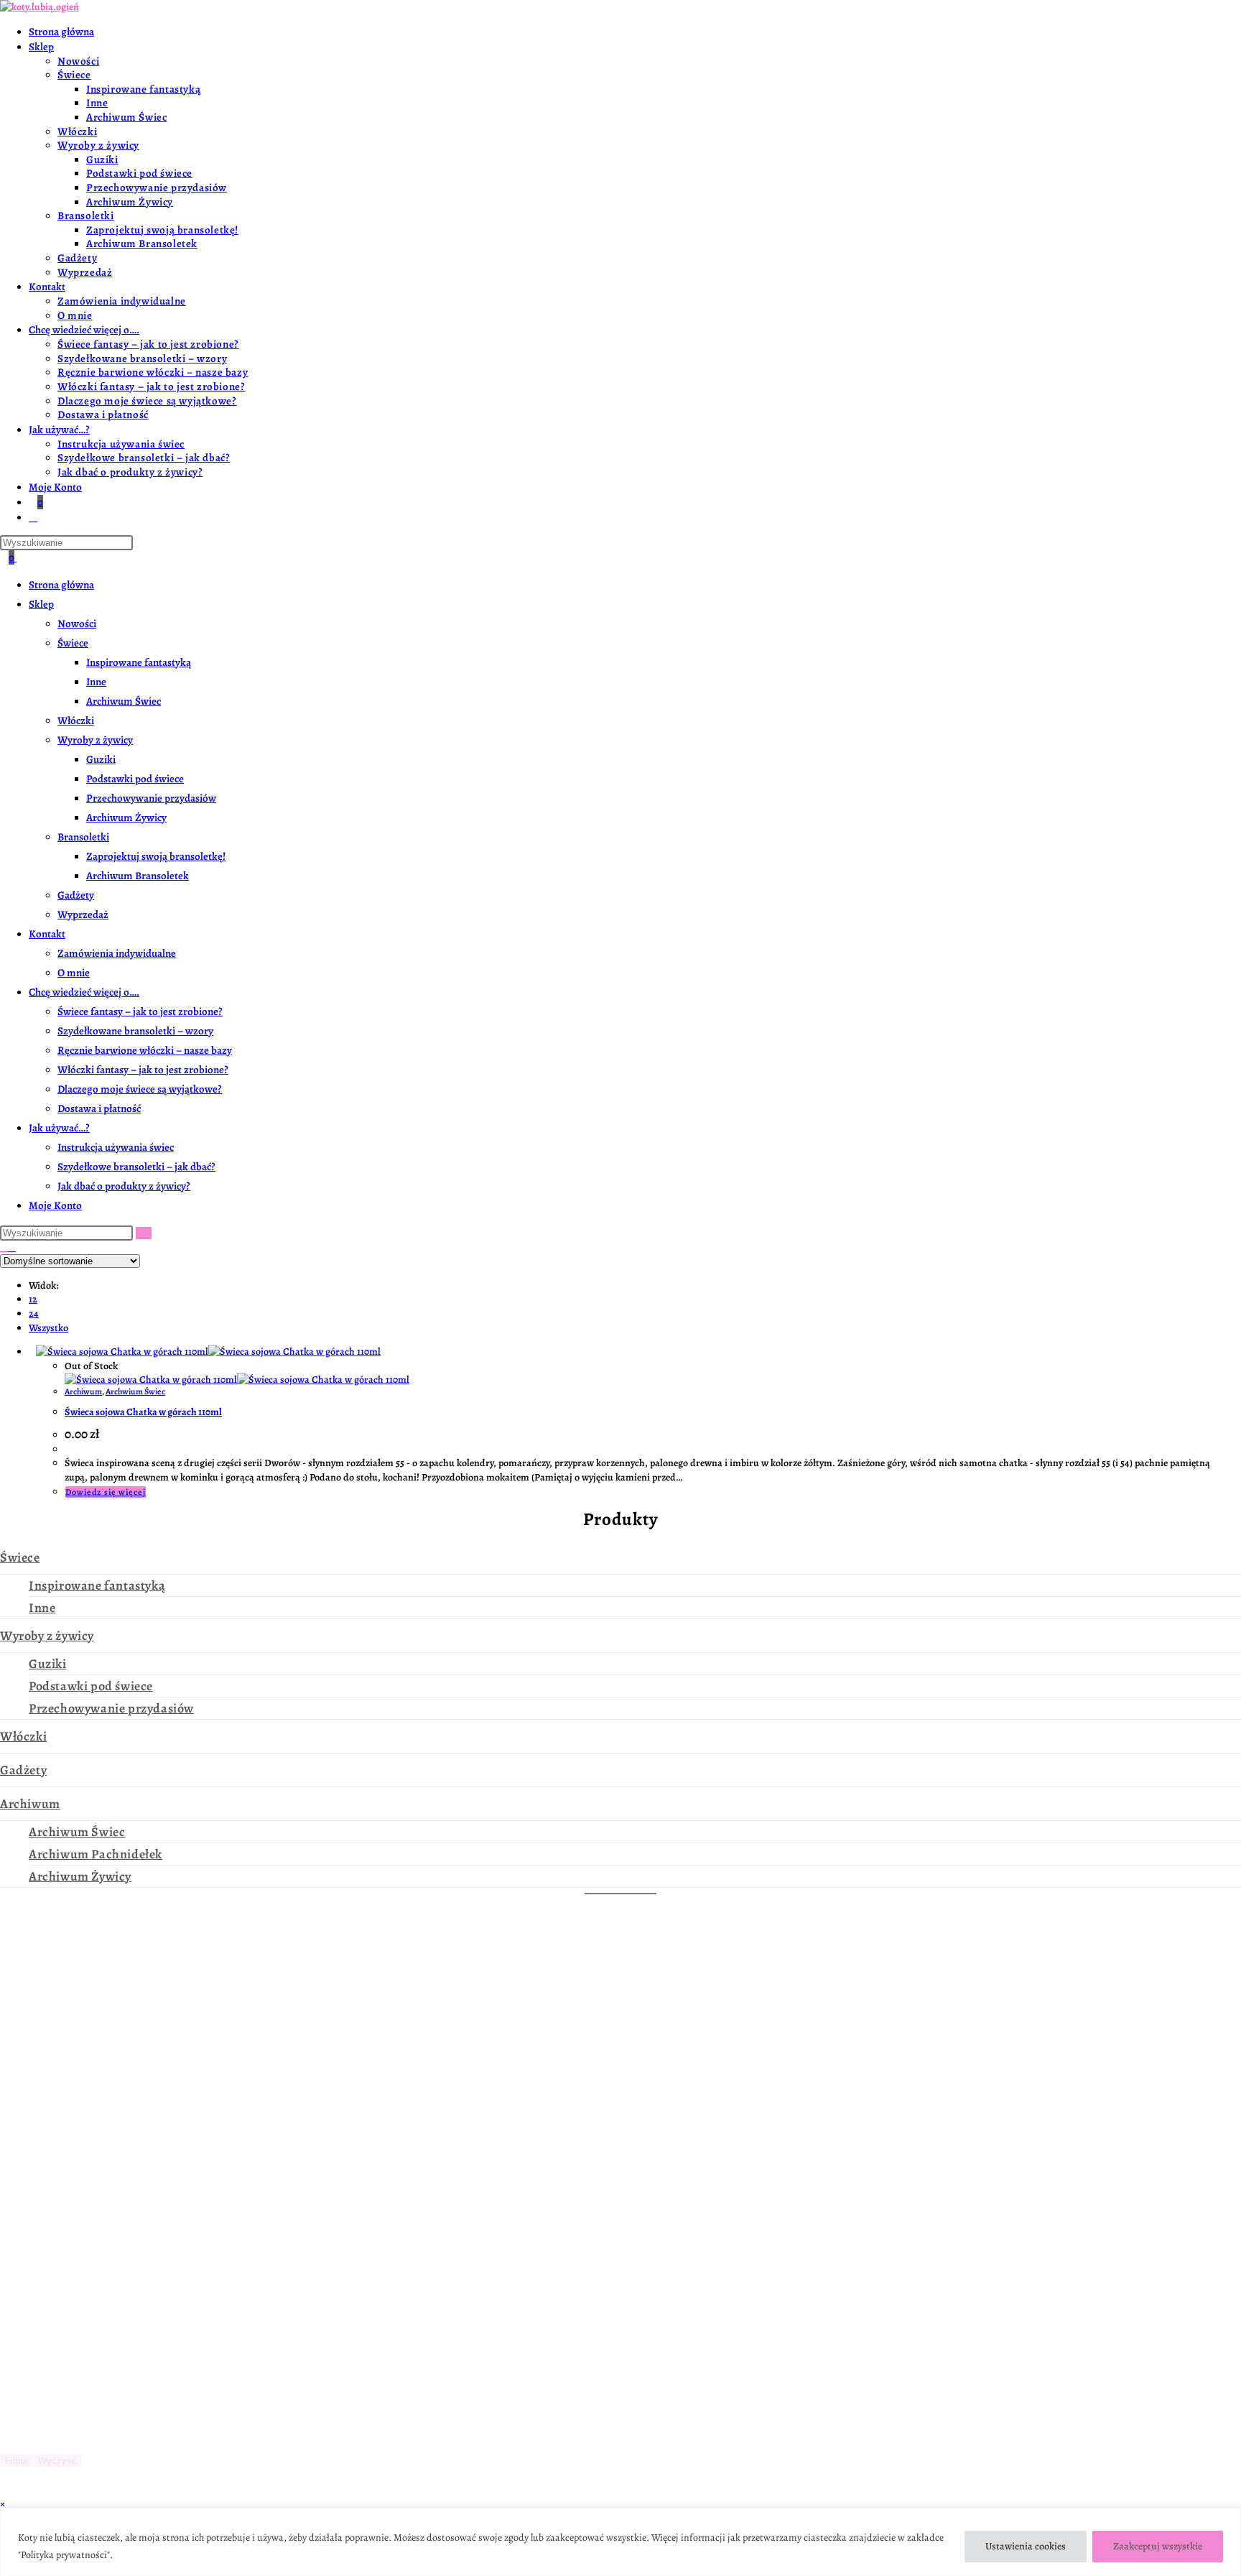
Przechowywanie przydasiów (151, 798)
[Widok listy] (12, 1247)
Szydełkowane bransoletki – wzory (135, 1031)
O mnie (74, 973)
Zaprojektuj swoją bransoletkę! (156, 856)
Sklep (41, 604)
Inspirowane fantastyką (139, 662)
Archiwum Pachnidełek (96, 1854)
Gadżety (76, 895)
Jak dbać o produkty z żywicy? (124, 1186)
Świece (73, 643)
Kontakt (47, 934)
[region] (620, 2542)
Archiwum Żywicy (126, 817)
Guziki (101, 759)
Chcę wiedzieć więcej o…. (84, 992)
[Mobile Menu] (21, 557)
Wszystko (48, 1328)
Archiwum (83, 1391)
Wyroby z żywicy (95, 740)
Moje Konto (55, 1205)
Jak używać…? (59, 1128)
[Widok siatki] (4, 1247)
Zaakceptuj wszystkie (1158, 2546)
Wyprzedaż (83, 914)
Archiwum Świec (124, 701)
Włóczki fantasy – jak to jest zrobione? (143, 1070)
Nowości (77, 624)
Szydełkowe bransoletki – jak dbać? (136, 1167)
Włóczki (76, 721)
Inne (96, 682)
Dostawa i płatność (99, 1108)
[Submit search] (144, 1233)
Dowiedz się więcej (106, 1492)
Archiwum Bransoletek (138, 876)
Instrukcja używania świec (116, 1147)
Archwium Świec (135, 1391)
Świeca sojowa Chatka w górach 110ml (143, 1412)
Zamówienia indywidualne (117, 953)
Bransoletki (83, 837)
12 (33, 1299)
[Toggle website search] (33, 517)
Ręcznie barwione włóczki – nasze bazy (145, 1050)
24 (34, 1314)
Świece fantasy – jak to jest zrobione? (140, 1011)
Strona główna (61, 585)
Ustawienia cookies (1026, 2546)
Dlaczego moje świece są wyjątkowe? (140, 1089)
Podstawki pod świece (135, 779)
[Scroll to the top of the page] (4, 2490)
